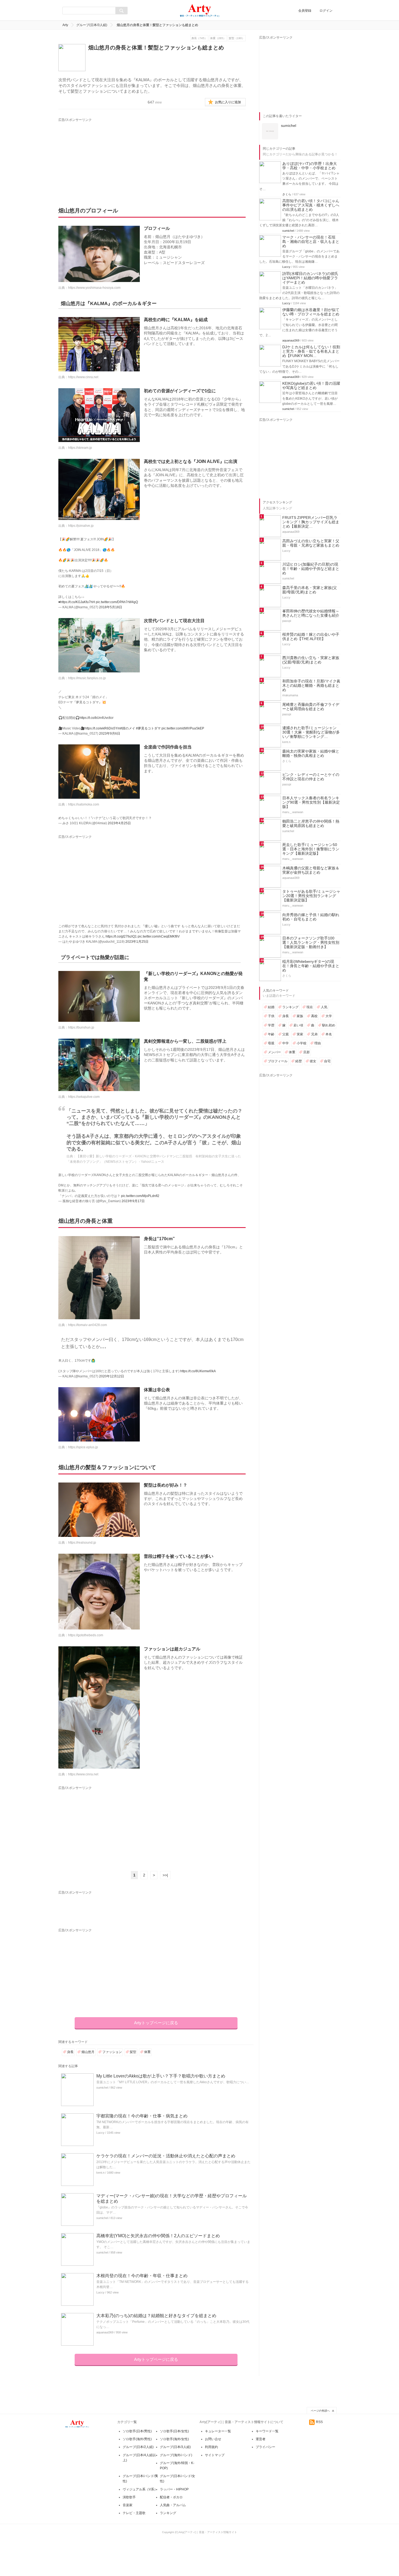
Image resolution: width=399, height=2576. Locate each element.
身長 (70, 2052)
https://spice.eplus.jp (83, 1447)
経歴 (299, 1061)
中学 (286, 1043)
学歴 (271, 1025)
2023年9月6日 (110, 734)
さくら (287, 194)
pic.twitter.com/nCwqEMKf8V (159, 936)
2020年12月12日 (112, 1376)
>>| (165, 1875)
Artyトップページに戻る (156, 2023)
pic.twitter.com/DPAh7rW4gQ (117, 602)
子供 (271, 1016)
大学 (329, 1016)
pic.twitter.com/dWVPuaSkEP (183, 728)
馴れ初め (329, 1025)
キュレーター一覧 (218, 2431)
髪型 (133, 2052)
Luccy (100, 2133)
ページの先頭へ (320, 2411)
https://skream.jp (80, 448)
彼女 (313, 1061)
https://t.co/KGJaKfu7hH (78, 602)
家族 (300, 1016)
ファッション (112, 2052)
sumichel (102, 2088)
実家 (300, 1034)
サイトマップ (215, 2455)
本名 (329, 1034)
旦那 (306, 1052)
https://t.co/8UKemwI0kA (198, 1371)
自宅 (327, 1061)
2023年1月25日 (137, 942)
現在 (310, 1007)
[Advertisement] (109, 157)
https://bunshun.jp (81, 1027)
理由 (318, 1043)
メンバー (274, 1052)
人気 (324, 1007)
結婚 (271, 1007)
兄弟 (314, 1034)
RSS (319, 2422)
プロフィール (278, 1061)
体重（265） (218, 38)
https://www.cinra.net (83, 377)
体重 (147, 2052)
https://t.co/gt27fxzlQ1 (121, 936)
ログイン (326, 11)
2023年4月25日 (119, 823)
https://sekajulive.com (84, 1097)
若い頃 (298, 1025)
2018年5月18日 (111, 607)
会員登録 (305, 11)
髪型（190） (237, 38)
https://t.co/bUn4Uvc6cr (96, 718)
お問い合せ (213, 2439)
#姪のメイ (128, 728)
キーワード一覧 (267, 2431)
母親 (271, 1043)
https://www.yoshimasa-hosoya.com (94, 288)
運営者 (261, 2439)
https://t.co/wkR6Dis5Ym (102, 728)
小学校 (302, 1043)
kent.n (100, 2173)
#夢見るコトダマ (148, 728)
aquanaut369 (105, 2332)
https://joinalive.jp (81, 526)
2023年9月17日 (133, 1201)
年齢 (271, 1034)
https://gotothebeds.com (86, 1635)
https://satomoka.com (84, 804)
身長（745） (199, 38)
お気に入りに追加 (228, 102)
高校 (314, 1016)
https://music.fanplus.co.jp (87, 678)
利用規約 (211, 2447)
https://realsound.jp (82, 1543)
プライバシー (265, 2447)
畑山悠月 (88, 2052)
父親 (286, 1034)
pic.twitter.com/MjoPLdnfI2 (140, 1196)
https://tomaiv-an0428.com (88, 1325)
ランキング (290, 1007)
